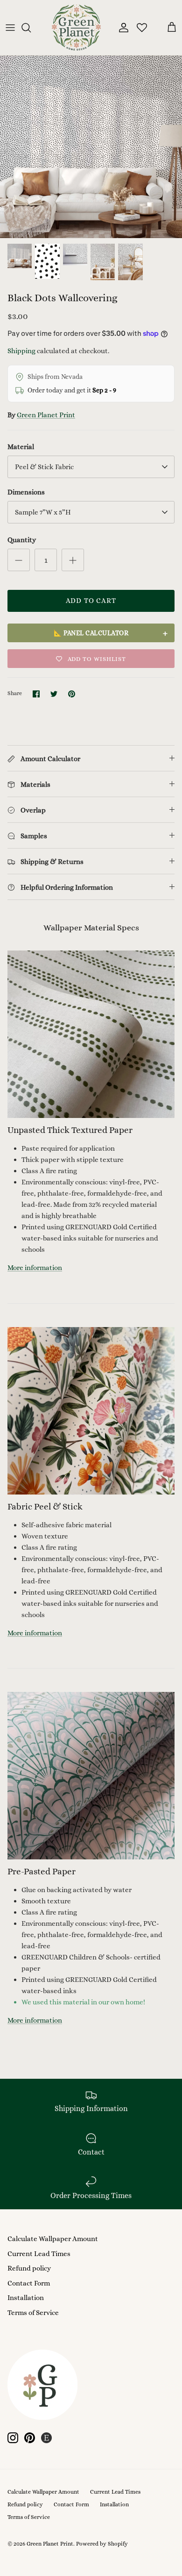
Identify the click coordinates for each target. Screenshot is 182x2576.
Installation (26, 2298)
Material (21, 447)
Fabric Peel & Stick (45, 1506)
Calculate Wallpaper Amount (53, 2239)
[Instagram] (13, 2438)
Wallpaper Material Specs (91, 928)
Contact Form (29, 2283)
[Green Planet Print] (76, 28)
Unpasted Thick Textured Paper (70, 1130)
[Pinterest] (30, 2438)
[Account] (121, 28)
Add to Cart (91, 601)
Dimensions (26, 492)
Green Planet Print (46, 415)
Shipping (21, 351)
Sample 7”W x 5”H (43, 512)
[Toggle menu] (10, 28)
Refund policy (29, 2268)
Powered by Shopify (102, 2544)
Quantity (22, 540)
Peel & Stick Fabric (44, 467)
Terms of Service (33, 2313)
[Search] (31, 28)
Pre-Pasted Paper (42, 1871)
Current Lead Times (39, 2254)
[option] (91, 147)
